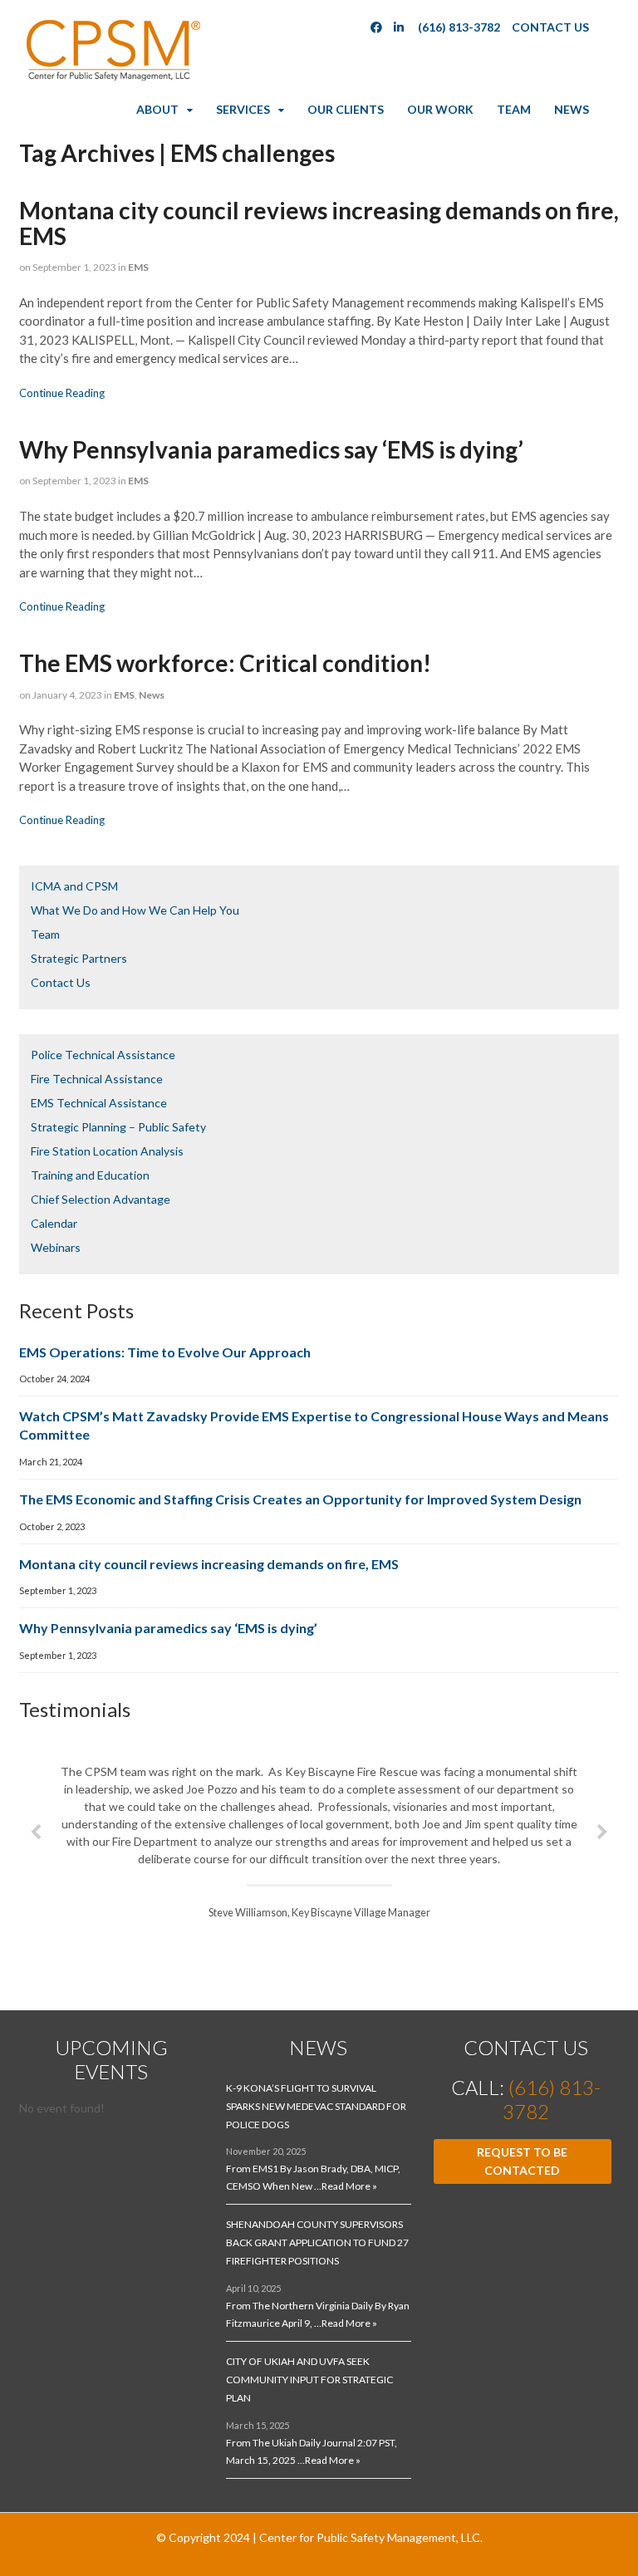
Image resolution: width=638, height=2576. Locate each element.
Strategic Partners (79, 958)
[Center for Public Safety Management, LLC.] (112, 77)
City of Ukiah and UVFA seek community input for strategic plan (309, 2380)
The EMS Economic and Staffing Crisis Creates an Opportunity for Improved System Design (300, 1499)
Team (514, 109)
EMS (138, 267)
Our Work (440, 109)
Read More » (349, 2186)
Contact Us (550, 27)
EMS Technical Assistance (99, 1103)
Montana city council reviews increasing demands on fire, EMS (319, 223)
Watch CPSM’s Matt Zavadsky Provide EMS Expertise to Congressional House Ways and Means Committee (314, 1425)
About (157, 109)
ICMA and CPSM (74, 886)
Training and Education (90, 1175)
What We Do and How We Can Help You (135, 910)
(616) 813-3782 (459, 27)
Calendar (54, 1223)
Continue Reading (62, 393)
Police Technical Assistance (103, 1055)
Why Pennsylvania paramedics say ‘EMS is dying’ (271, 449)
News (572, 109)
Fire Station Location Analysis (107, 1151)
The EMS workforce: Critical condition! (225, 663)
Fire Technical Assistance (97, 1079)
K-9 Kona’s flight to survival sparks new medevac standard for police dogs (316, 2106)
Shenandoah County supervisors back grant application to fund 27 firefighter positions (317, 2242)
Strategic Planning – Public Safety (118, 1127)
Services (243, 109)
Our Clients (346, 109)
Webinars (56, 1247)
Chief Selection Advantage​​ (101, 1199)
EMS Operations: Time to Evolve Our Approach (165, 1352)
